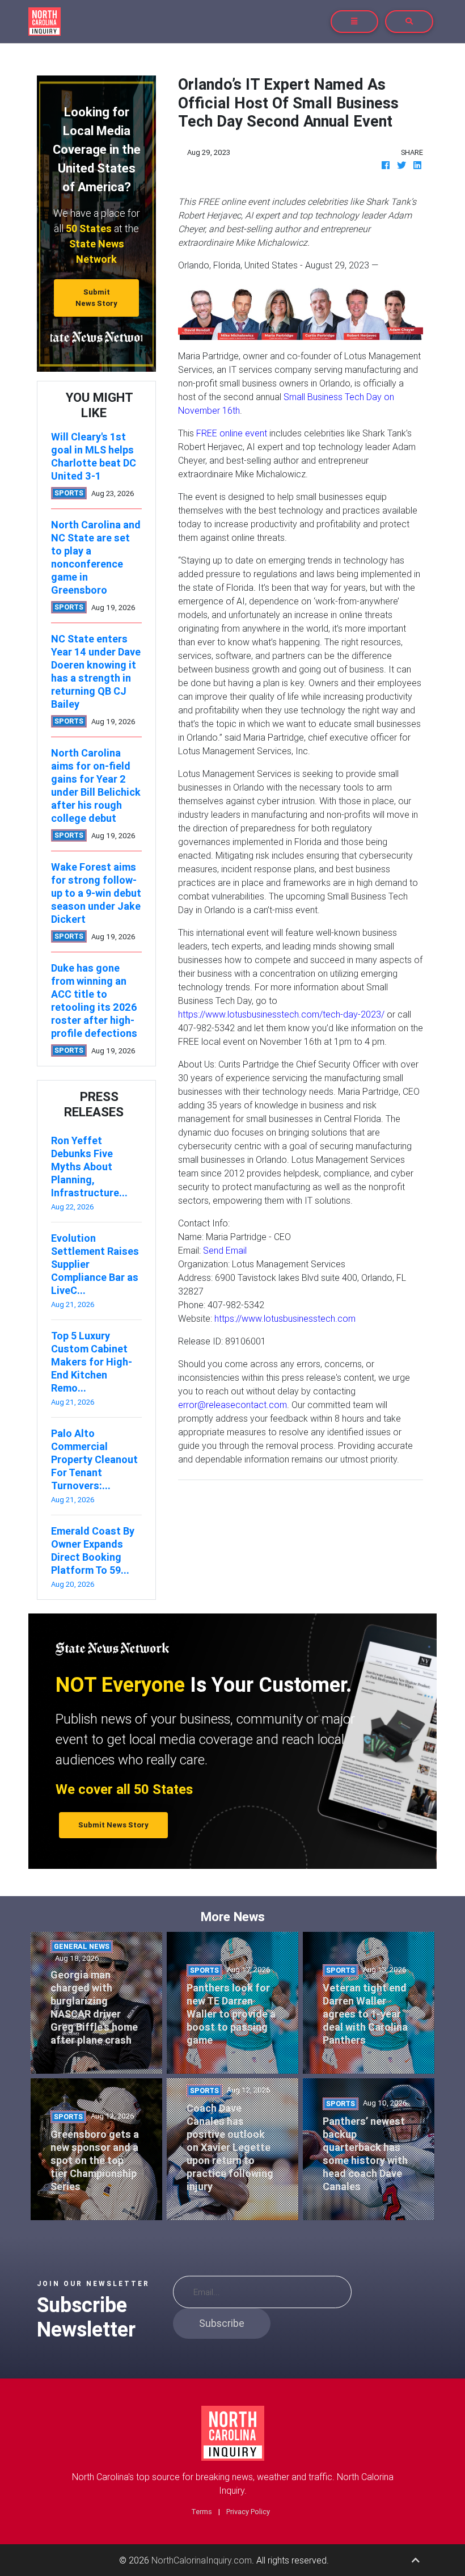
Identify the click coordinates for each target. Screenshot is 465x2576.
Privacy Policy (248, 2512)
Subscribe (222, 2323)
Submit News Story (96, 297)
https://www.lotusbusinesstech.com (285, 1318)
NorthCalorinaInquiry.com (202, 2560)
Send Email (225, 1250)
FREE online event (232, 433)
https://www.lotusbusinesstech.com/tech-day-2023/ (281, 1014)
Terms (202, 2512)
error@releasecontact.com (232, 1405)
